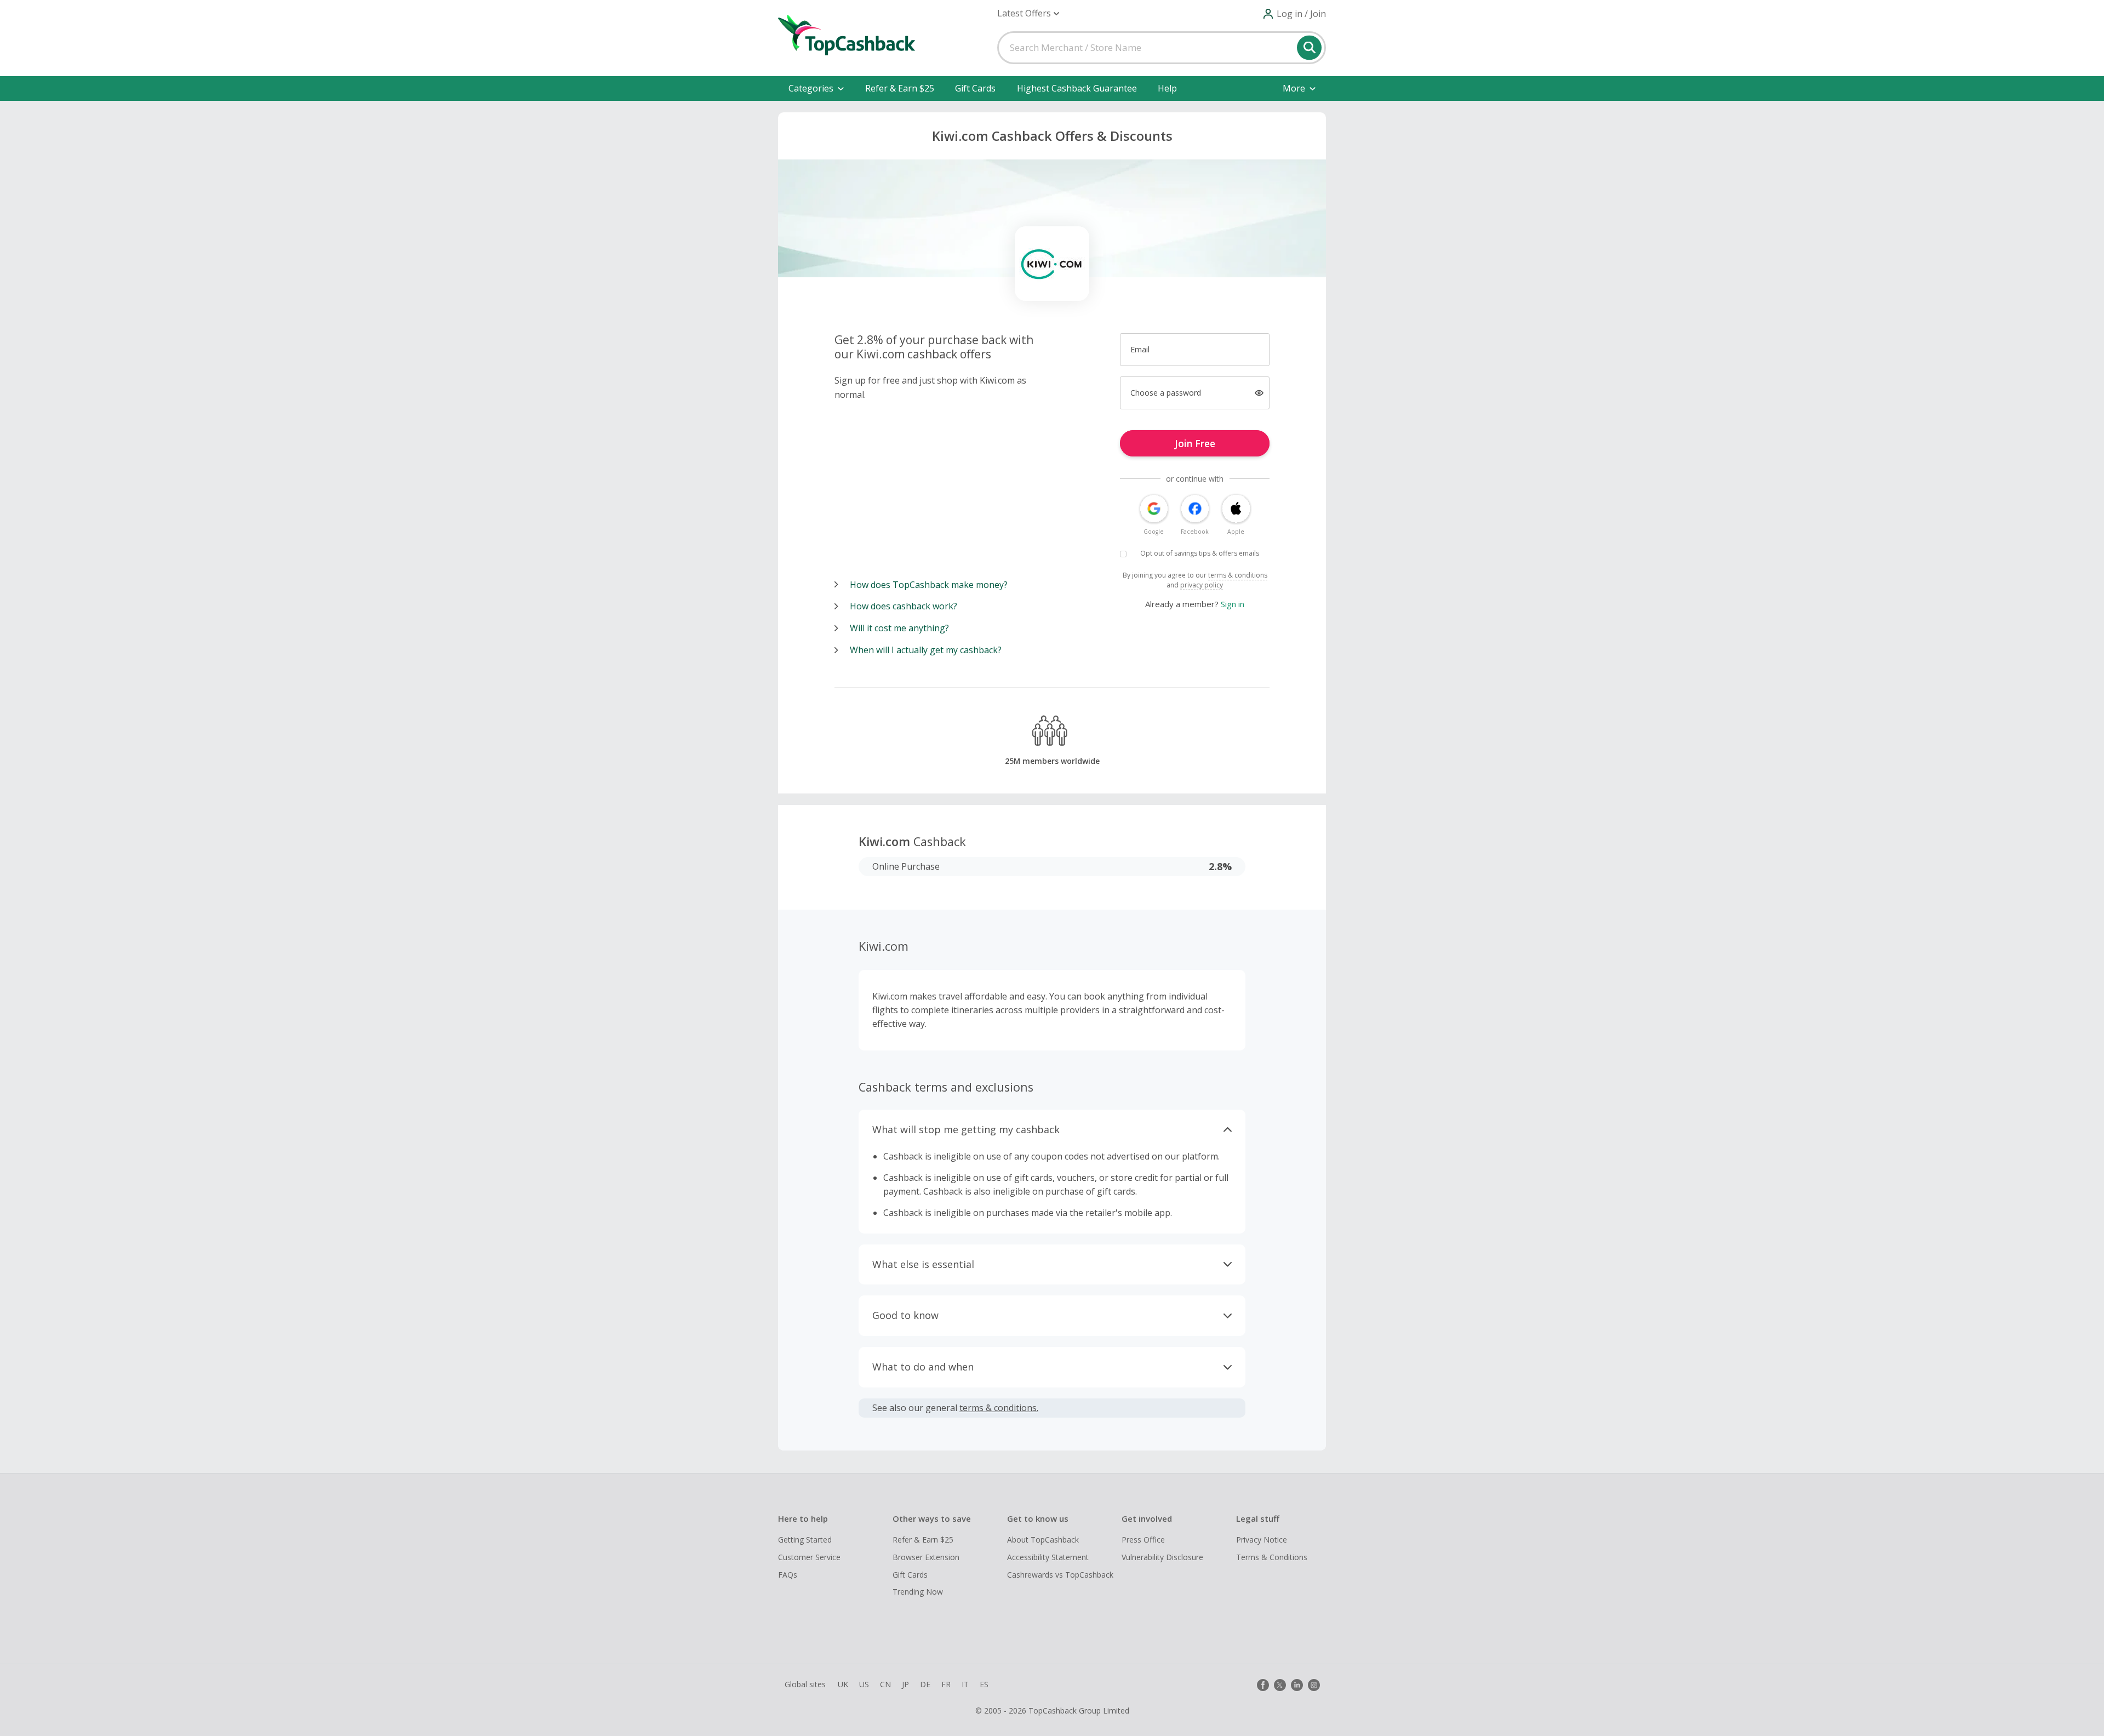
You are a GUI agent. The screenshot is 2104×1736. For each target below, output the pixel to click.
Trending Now (918, 1592)
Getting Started (805, 1540)
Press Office (1143, 1540)
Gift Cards (975, 88)
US (864, 1684)
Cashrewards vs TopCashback (1060, 1575)
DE (925, 1684)
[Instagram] (1314, 1685)
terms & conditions (1238, 575)
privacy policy (1202, 585)
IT (965, 1684)
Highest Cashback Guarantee (1077, 88)
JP (905, 1684)
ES (984, 1684)
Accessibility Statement (1048, 1557)
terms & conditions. (999, 1408)
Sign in (1233, 604)
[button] (1028, 13)
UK (843, 1684)
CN (885, 1684)
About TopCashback (1043, 1540)
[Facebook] (1263, 1685)
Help (1167, 88)
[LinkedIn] (1297, 1685)
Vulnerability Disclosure (1162, 1557)
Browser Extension (926, 1557)
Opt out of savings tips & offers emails (1200, 553)
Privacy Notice (1262, 1540)
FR (946, 1684)
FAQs (788, 1575)
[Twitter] (1280, 1685)
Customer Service (809, 1557)
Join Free (1195, 443)
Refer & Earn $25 (900, 88)
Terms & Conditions (1272, 1557)
